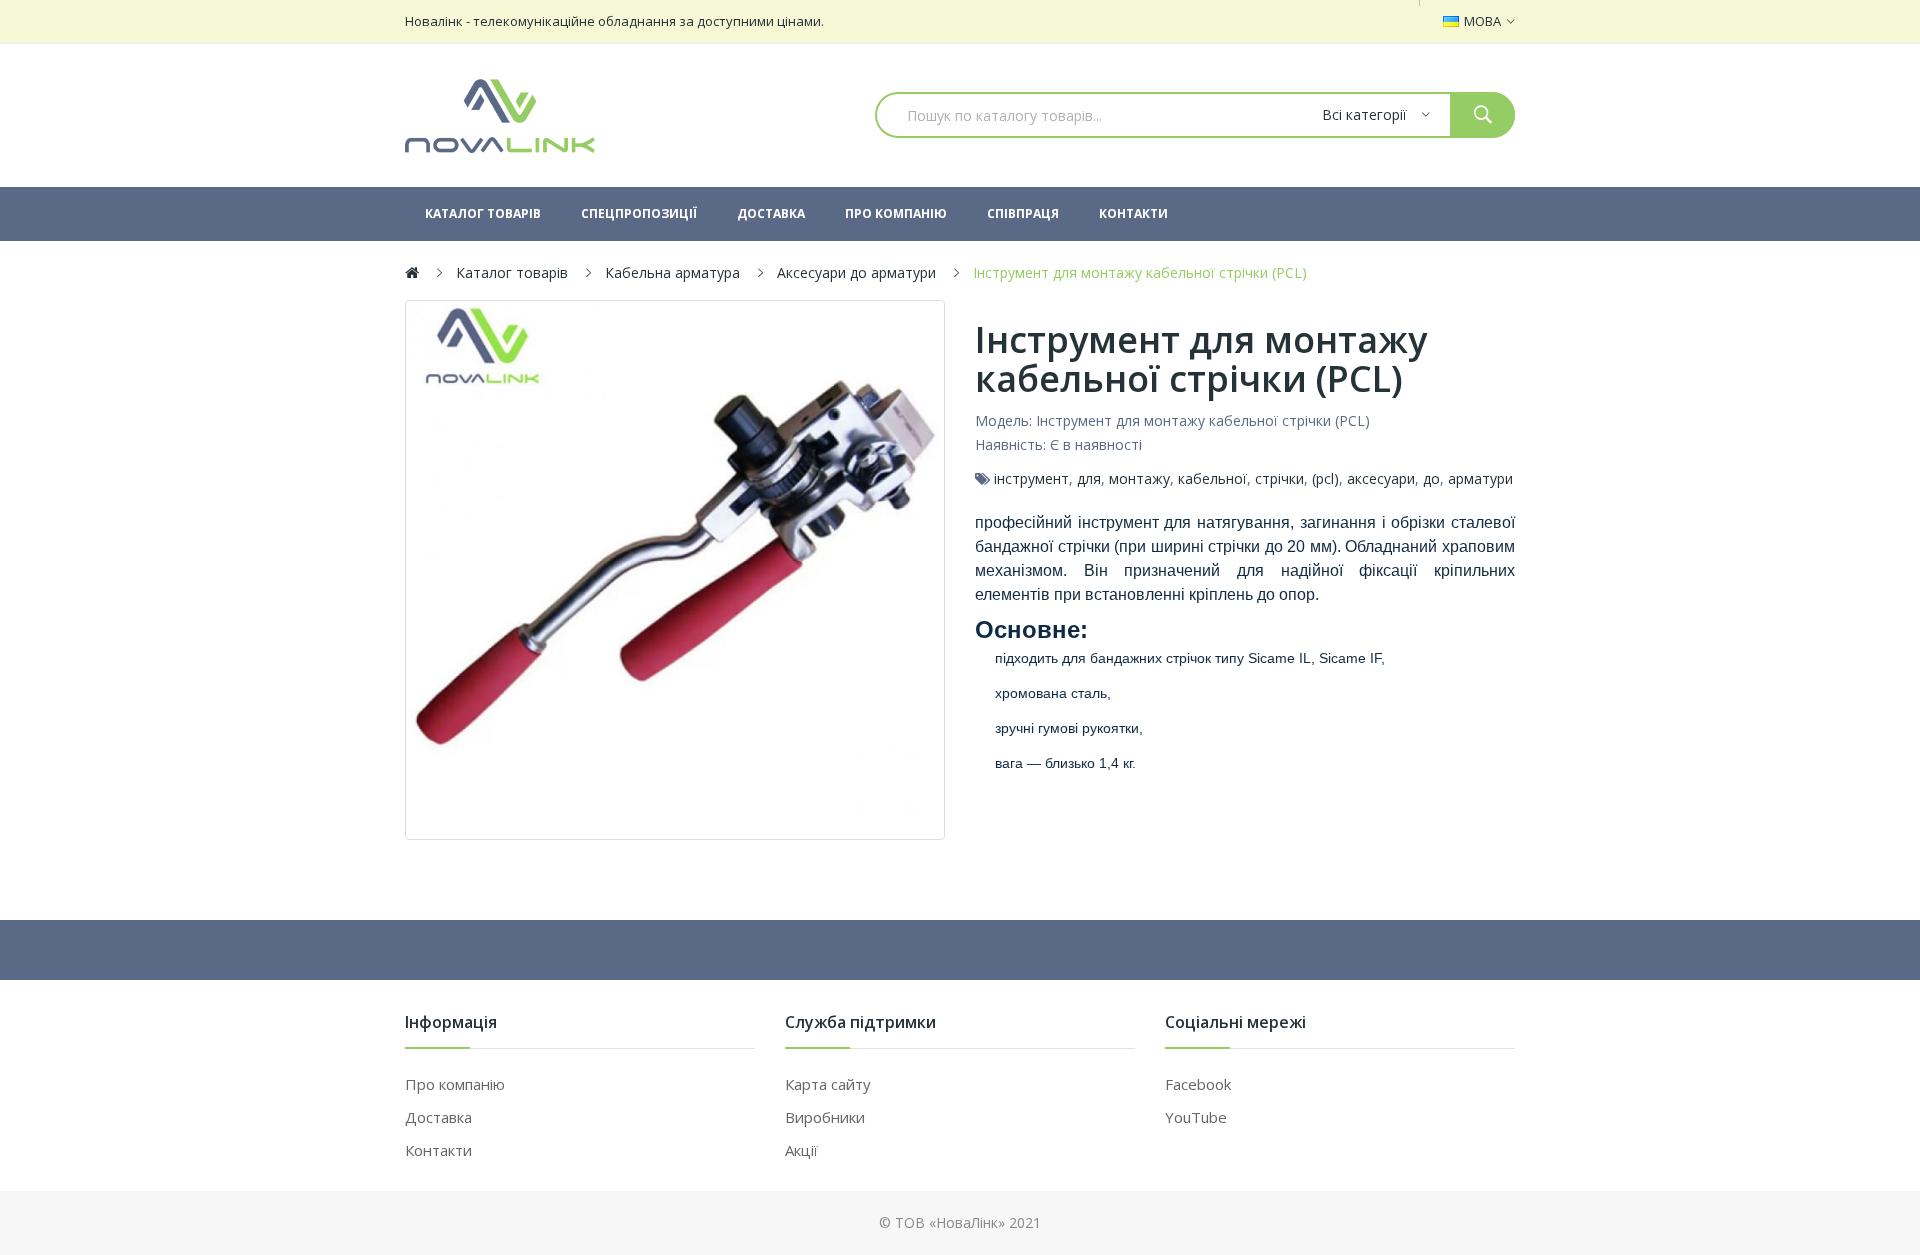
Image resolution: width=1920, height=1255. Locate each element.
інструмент (1031, 478)
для (1089, 478)
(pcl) (1325, 478)
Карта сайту (828, 1084)
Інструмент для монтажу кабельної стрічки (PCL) (1140, 272)
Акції (801, 1150)
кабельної (1212, 478)
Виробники (825, 1117)
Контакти (438, 1150)
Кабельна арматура (672, 272)
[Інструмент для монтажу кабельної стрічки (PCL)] (675, 570)
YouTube (1196, 1117)
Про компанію (455, 1084)
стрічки (1279, 478)
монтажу (1139, 478)
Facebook (1198, 1084)
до (1431, 478)
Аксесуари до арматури (856, 272)
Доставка (438, 1117)
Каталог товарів (512, 272)
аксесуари (1381, 478)
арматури (1480, 478)
